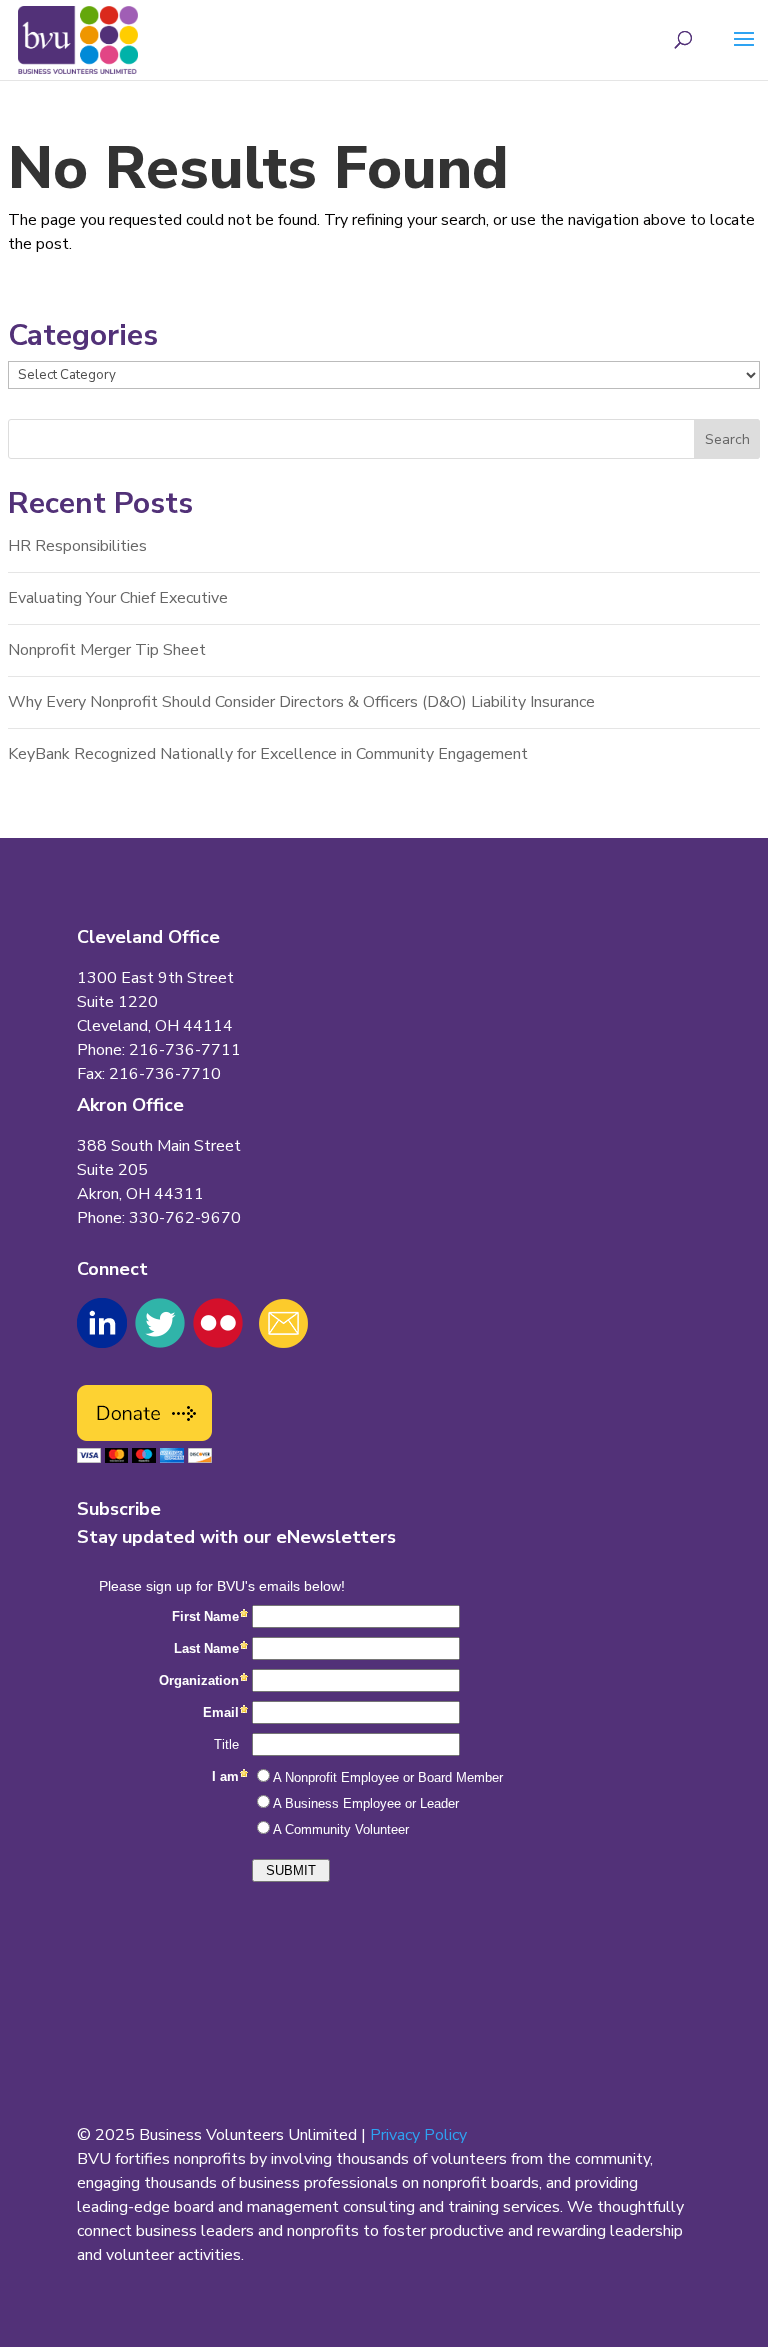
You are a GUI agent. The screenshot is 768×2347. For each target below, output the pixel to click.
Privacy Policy (418, 2135)
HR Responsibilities (77, 546)
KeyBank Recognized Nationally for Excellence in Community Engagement (268, 754)
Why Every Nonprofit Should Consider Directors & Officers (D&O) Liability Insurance (301, 702)
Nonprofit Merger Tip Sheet (107, 650)
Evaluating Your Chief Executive (118, 598)
